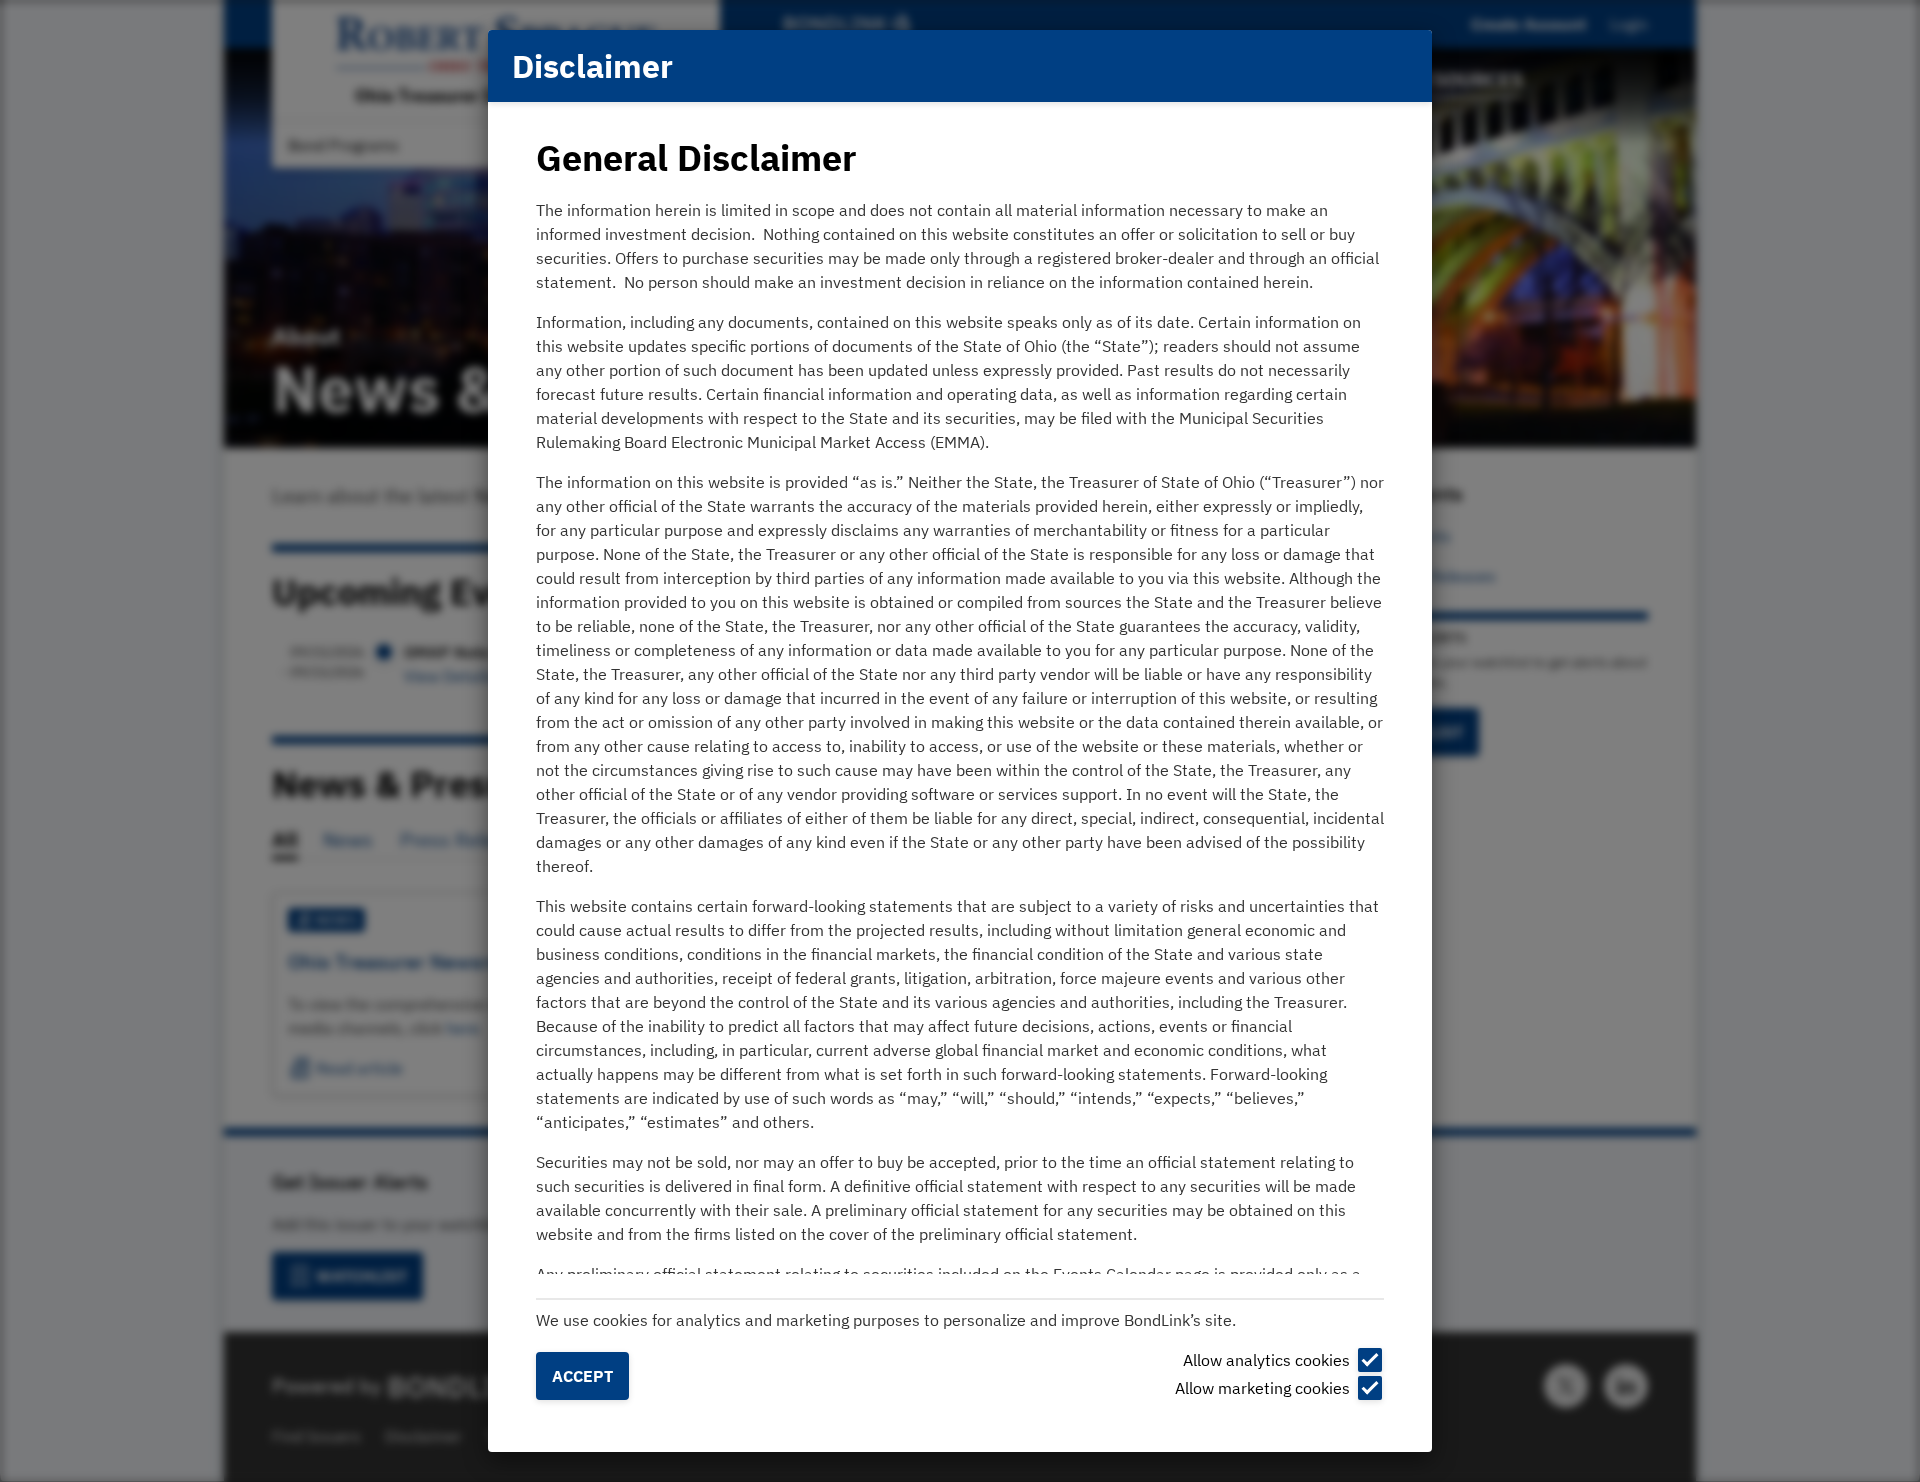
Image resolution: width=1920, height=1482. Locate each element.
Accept (582, 1376)
